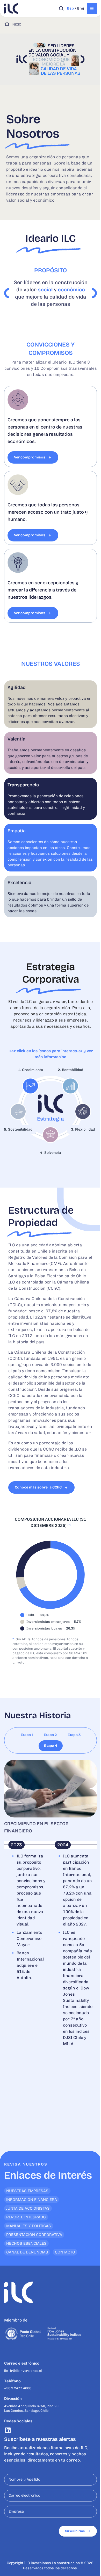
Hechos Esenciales (26, 2243)
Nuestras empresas (27, 2191)
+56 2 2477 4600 (18, 2388)
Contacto (65, 2252)
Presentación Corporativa (34, 2235)
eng (81, 8)
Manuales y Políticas (29, 2226)
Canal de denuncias (27, 2252)
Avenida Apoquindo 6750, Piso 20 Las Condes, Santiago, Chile (31, 2408)
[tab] (27, 1735)
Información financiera (32, 2200)
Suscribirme (75, 2531)
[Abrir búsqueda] (61, 9)
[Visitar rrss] (8, 2430)
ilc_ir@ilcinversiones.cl (23, 2371)
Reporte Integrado (26, 2217)
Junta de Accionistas (28, 2208)
